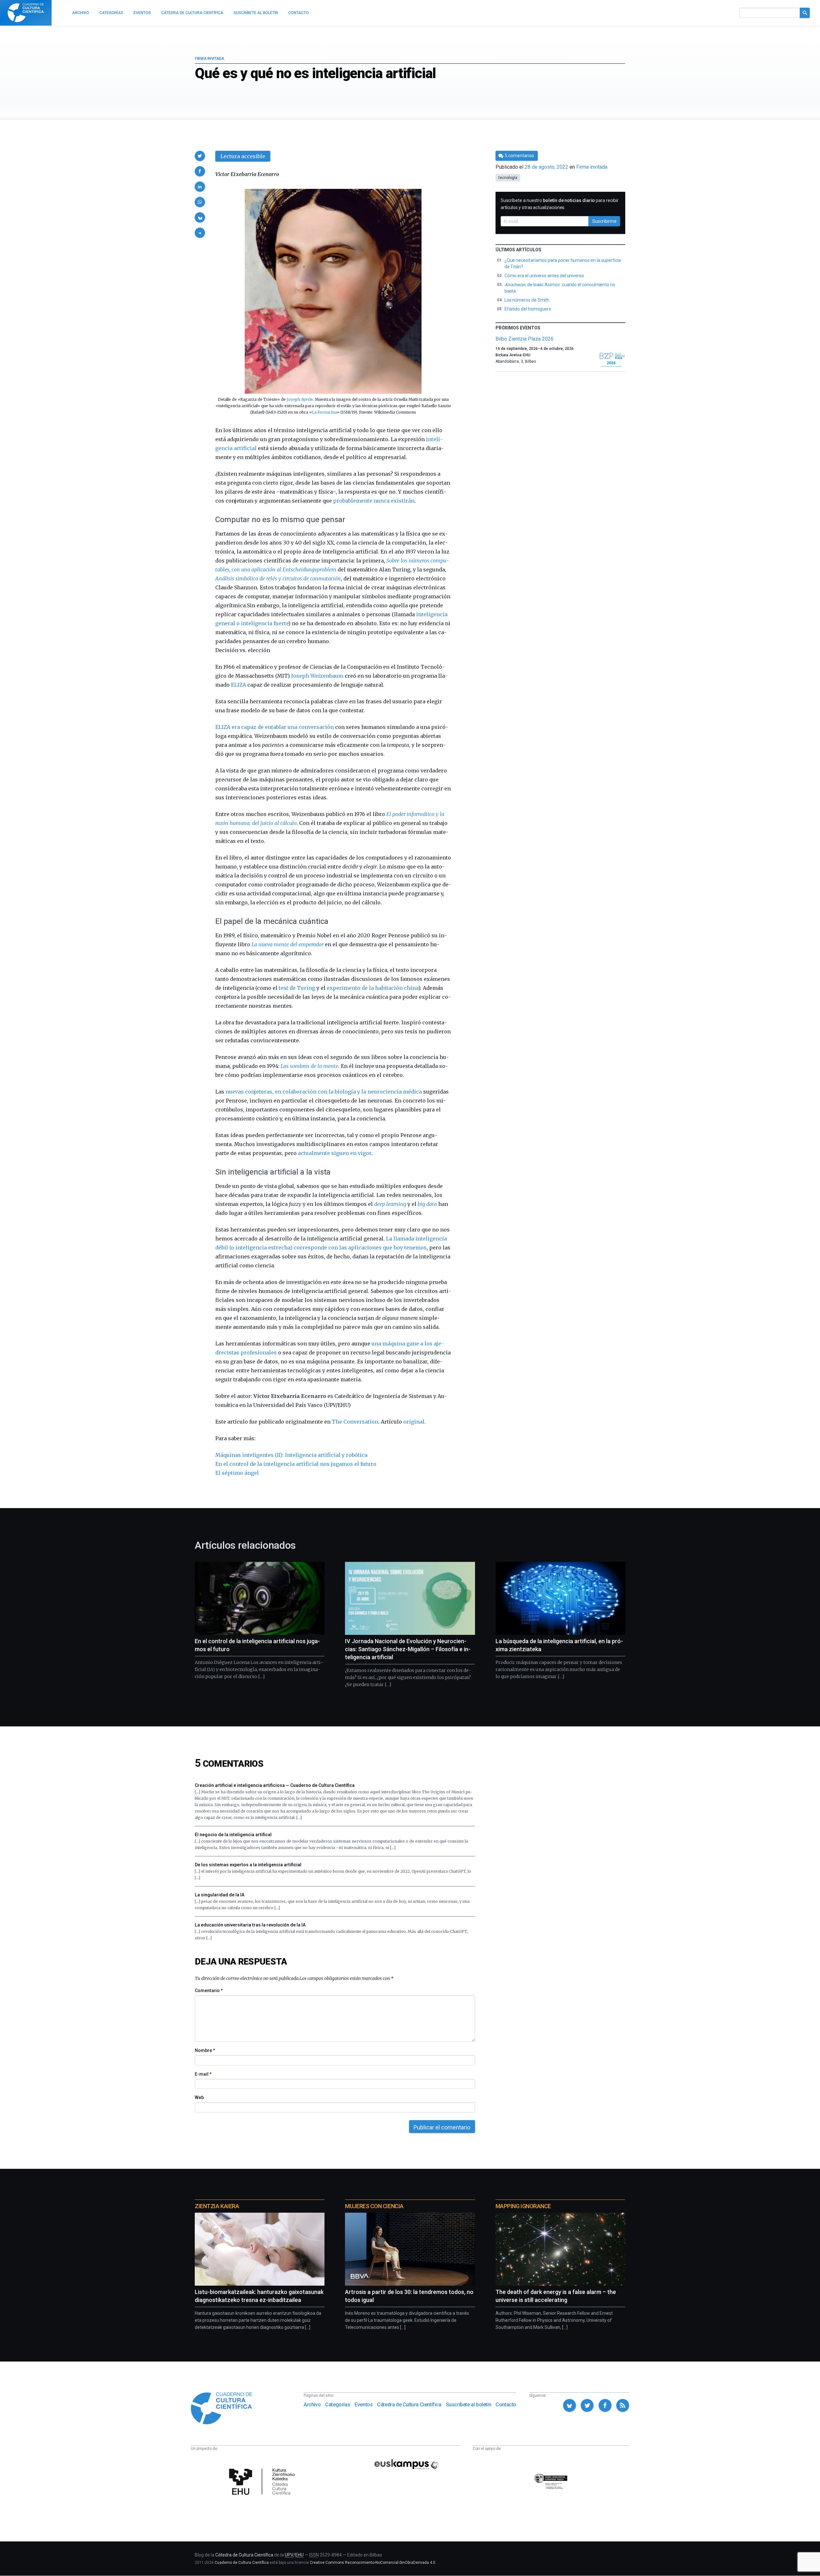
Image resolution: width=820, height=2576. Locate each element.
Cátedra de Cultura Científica (409, 2405)
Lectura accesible (243, 156)
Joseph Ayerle (300, 399)
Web (199, 2097)
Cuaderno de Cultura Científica (242, 2563)
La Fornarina (324, 412)
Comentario (209, 1991)
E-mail (203, 2074)
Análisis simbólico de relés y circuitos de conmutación (278, 578)
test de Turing (297, 988)
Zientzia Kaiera (217, 2206)
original (414, 1422)
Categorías (338, 2405)
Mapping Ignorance (523, 2206)
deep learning (390, 1204)
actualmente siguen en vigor (335, 1153)
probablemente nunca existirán (374, 501)
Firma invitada (209, 59)
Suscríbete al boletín (469, 2405)
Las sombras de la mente (309, 1066)
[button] (200, 156)
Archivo (312, 2405)
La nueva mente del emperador (287, 944)
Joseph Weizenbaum (317, 676)
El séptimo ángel (237, 1473)
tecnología (508, 178)
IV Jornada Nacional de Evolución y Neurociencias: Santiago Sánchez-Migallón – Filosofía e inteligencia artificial (408, 1649)
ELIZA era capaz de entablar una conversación (275, 727)
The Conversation (355, 1422)
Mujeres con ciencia (374, 2206)
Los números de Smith (527, 300)
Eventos (364, 2405)
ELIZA (238, 685)
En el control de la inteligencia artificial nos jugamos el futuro (296, 1464)
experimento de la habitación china (373, 988)
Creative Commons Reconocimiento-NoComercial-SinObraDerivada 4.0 (373, 2563)
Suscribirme (604, 221)
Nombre (205, 2050)
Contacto (506, 2405)
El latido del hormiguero (528, 309)
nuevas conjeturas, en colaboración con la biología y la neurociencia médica (324, 1092)
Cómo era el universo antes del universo (544, 276)
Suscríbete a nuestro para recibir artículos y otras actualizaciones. (560, 204)
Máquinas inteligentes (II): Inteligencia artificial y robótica (291, 1455)
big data (427, 1204)
